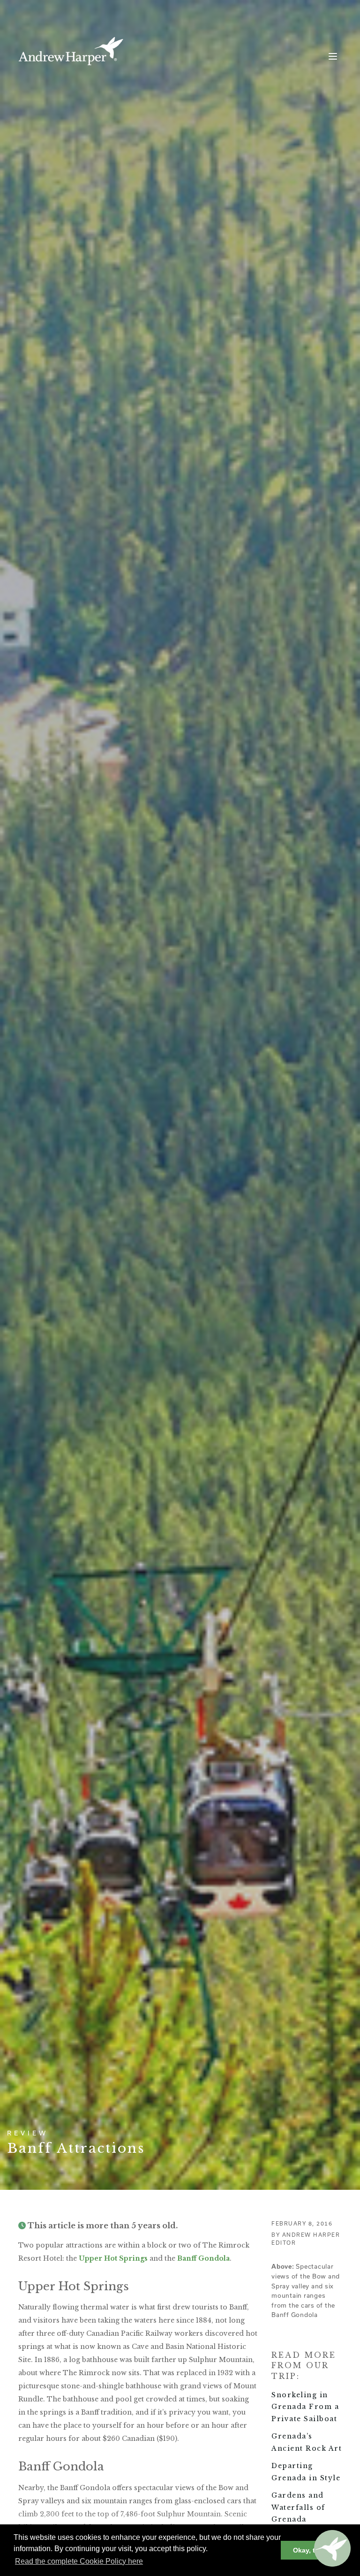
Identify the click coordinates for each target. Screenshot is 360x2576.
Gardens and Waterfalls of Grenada (298, 2507)
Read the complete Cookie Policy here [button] (79, 2561)
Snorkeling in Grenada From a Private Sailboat (305, 2407)
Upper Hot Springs (113, 2258)
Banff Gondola (203, 2258)
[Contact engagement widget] (332, 2548)
